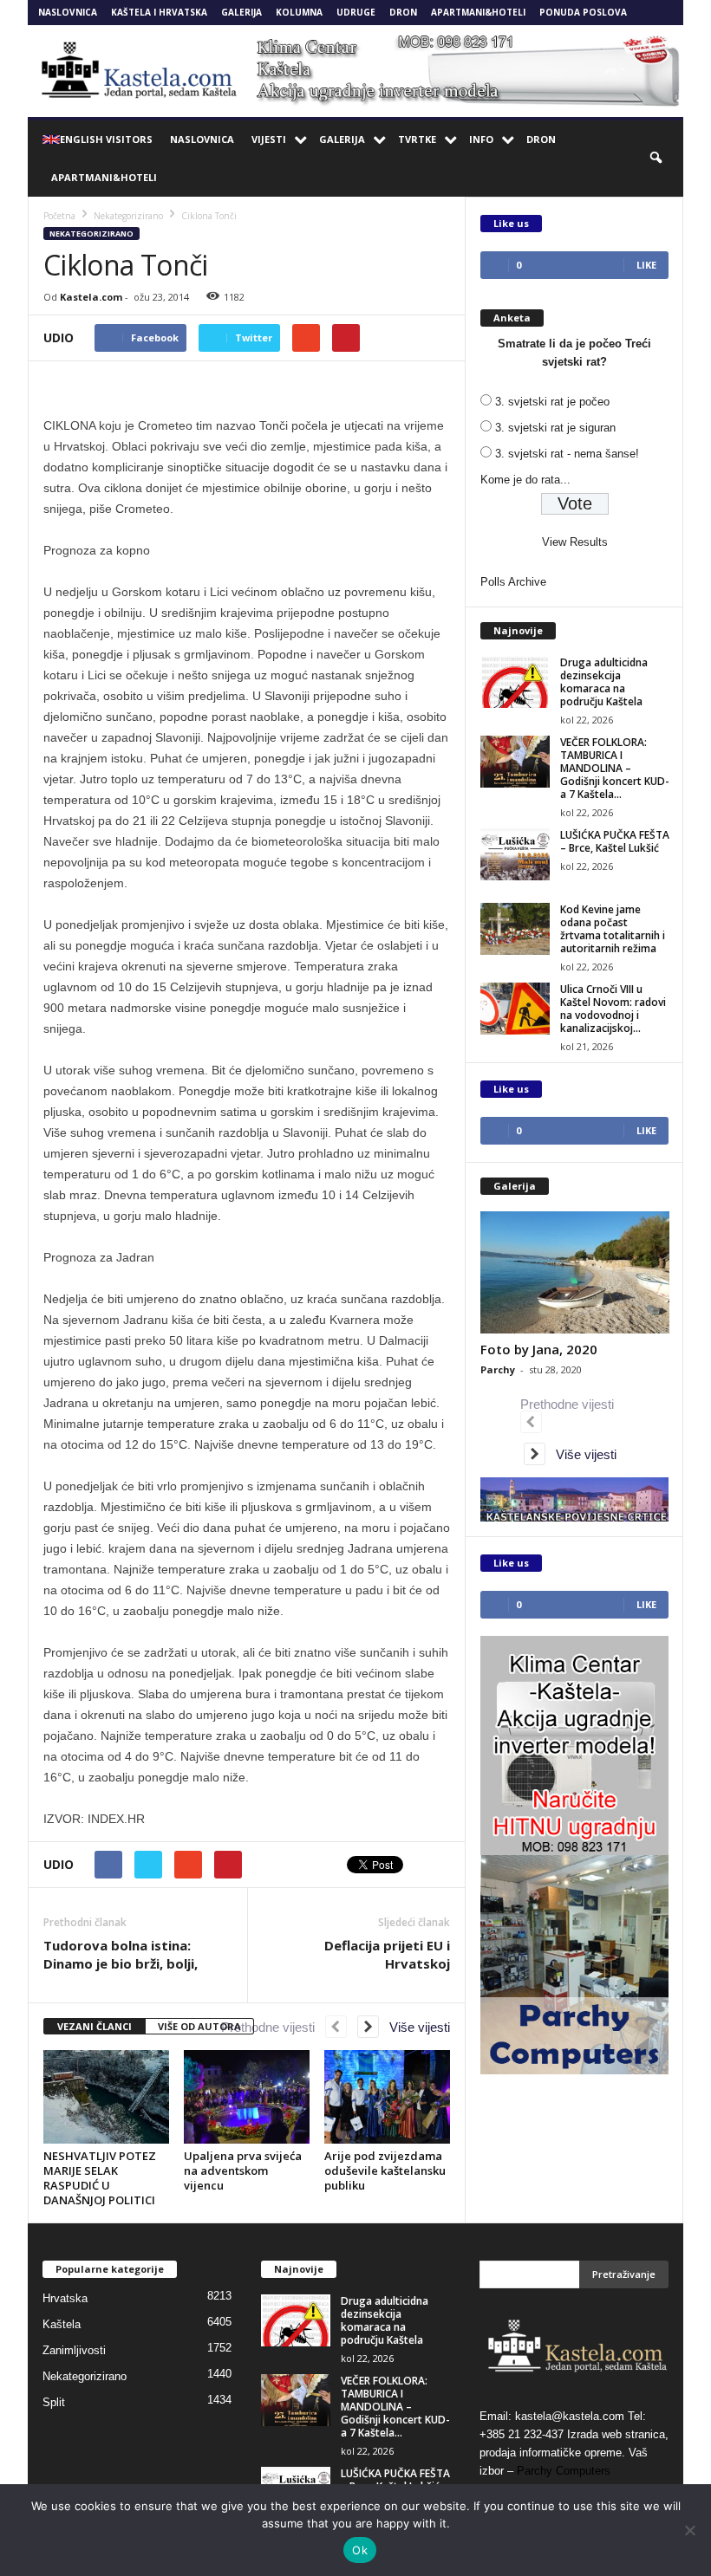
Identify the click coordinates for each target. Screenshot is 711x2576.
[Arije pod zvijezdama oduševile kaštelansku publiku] (387, 2097)
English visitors (106, 139)
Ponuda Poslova (583, 12)
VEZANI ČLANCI (95, 2026)
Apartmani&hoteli (478, 12)
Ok (360, 2550)
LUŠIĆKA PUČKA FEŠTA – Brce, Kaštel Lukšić (615, 841)
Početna (59, 216)
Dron (403, 12)
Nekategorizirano (91, 234)
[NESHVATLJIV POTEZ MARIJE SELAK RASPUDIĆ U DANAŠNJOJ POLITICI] (106, 2097)
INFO (481, 139)
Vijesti (269, 139)
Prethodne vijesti (273, 2027)
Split (54, 2402)
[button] (657, 159)
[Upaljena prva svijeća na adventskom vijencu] (247, 2097)
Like (646, 265)
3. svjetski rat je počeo (552, 402)
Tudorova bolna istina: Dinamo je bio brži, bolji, (121, 1954)
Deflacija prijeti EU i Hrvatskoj (387, 1954)
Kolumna (299, 12)
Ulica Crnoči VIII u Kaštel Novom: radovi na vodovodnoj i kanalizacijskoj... (613, 1009)
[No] (689, 2530)
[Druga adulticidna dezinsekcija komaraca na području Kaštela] (515, 682)
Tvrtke (417, 139)
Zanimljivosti (74, 2350)
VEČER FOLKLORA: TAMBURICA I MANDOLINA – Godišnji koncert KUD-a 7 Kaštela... (615, 768)
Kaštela (62, 2324)
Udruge (356, 12)
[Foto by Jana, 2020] (575, 1272)
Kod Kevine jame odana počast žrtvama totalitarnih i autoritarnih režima (613, 929)
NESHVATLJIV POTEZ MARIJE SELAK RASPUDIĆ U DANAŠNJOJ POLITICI (100, 2178)
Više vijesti (414, 2027)
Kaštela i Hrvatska (159, 12)
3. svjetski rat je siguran (555, 428)
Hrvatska (65, 2298)
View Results (575, 542)
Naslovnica (68, 12)
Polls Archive (513, 582)
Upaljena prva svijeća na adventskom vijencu (243, 2170)
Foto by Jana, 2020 (539, 1349)
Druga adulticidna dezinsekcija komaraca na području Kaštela (604, 682)
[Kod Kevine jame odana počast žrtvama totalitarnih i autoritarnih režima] (515, 929)
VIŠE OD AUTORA (199, 2026)
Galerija (241, 12)
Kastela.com (91, 297)
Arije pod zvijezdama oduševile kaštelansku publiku (385, 2170)
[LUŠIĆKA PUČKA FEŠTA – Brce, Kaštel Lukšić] (515, 854)
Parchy (498, 1369)
